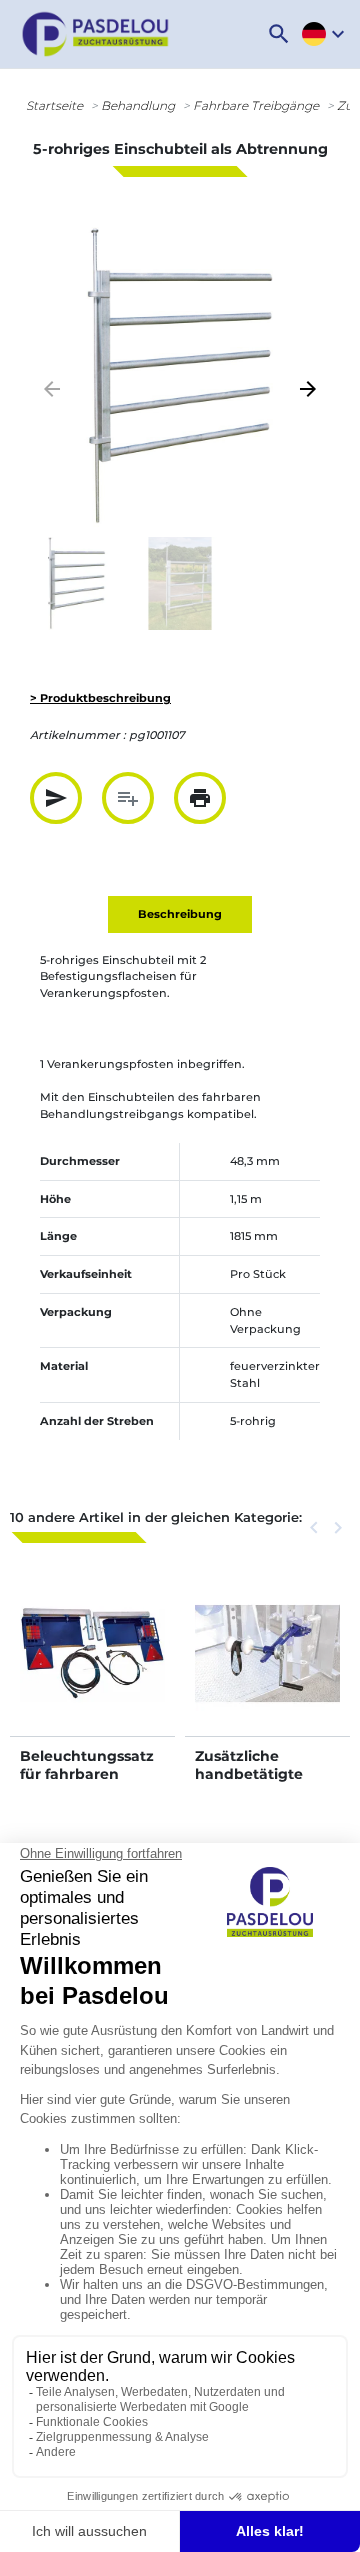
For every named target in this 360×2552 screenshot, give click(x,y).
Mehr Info (93, 1674)
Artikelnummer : (78, 735)
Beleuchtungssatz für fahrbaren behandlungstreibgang (92, 1783)
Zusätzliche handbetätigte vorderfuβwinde (254, 1774)
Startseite (54, 105)
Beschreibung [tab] (180, 914)
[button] (279, 34)
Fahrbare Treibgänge (256, 105)
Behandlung (138, 105)
